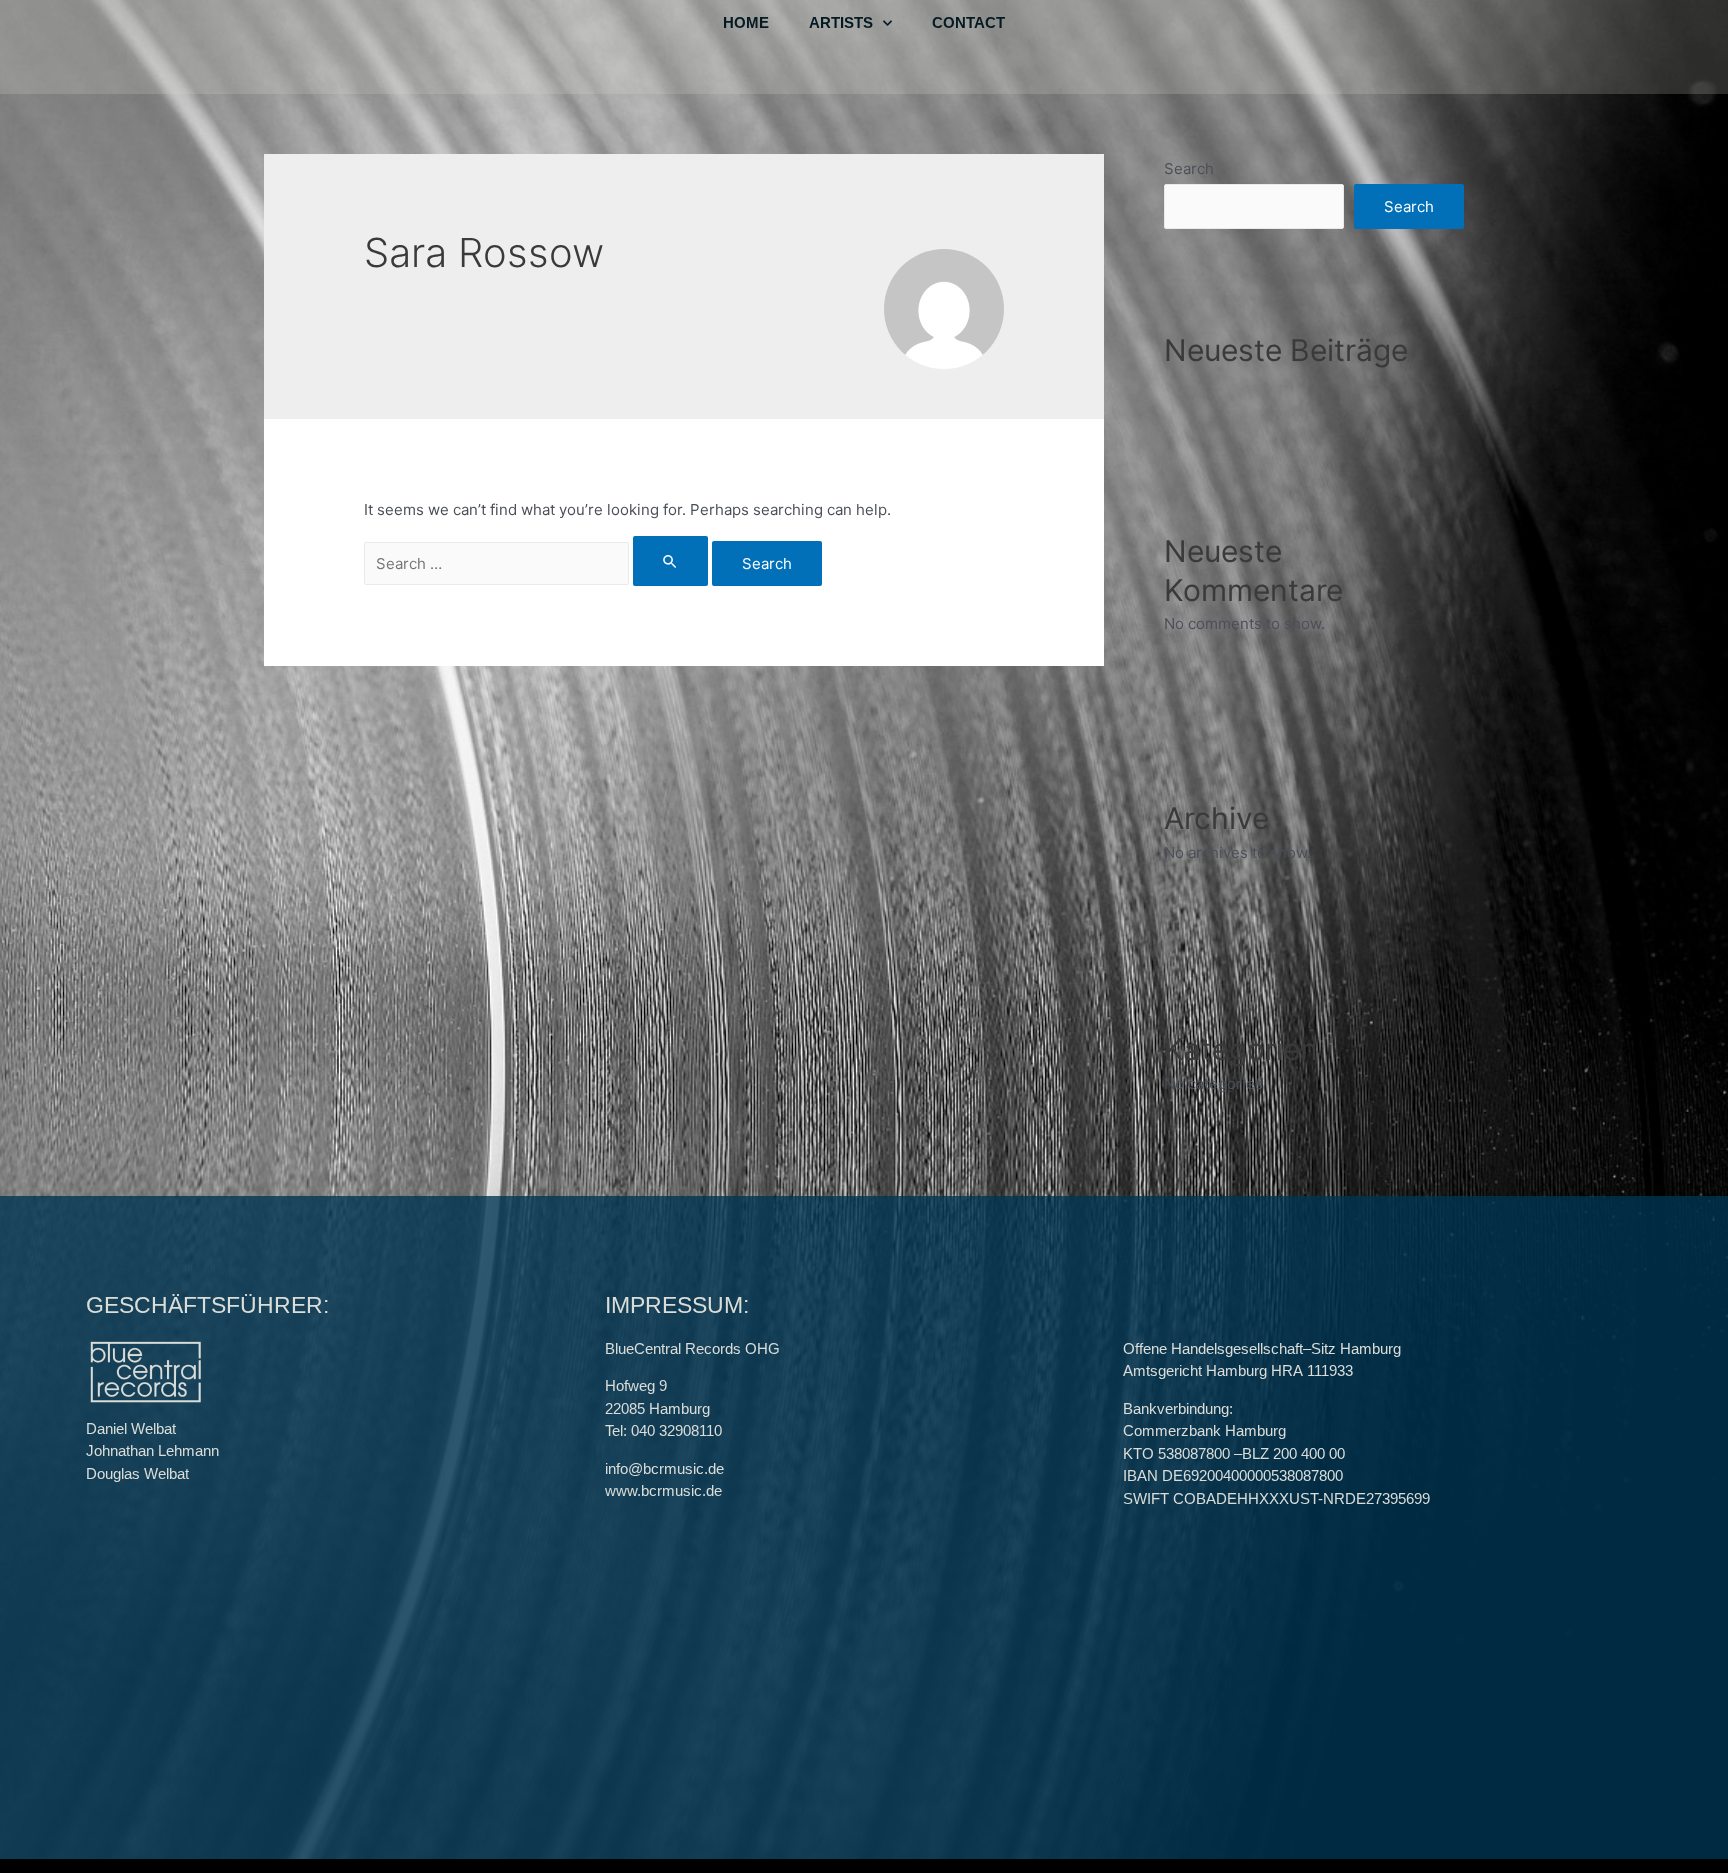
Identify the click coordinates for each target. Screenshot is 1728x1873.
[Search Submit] (671, 561)
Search (1189, 168)
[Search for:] (538, 563)
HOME (746, 23)
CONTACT (968, 23)
